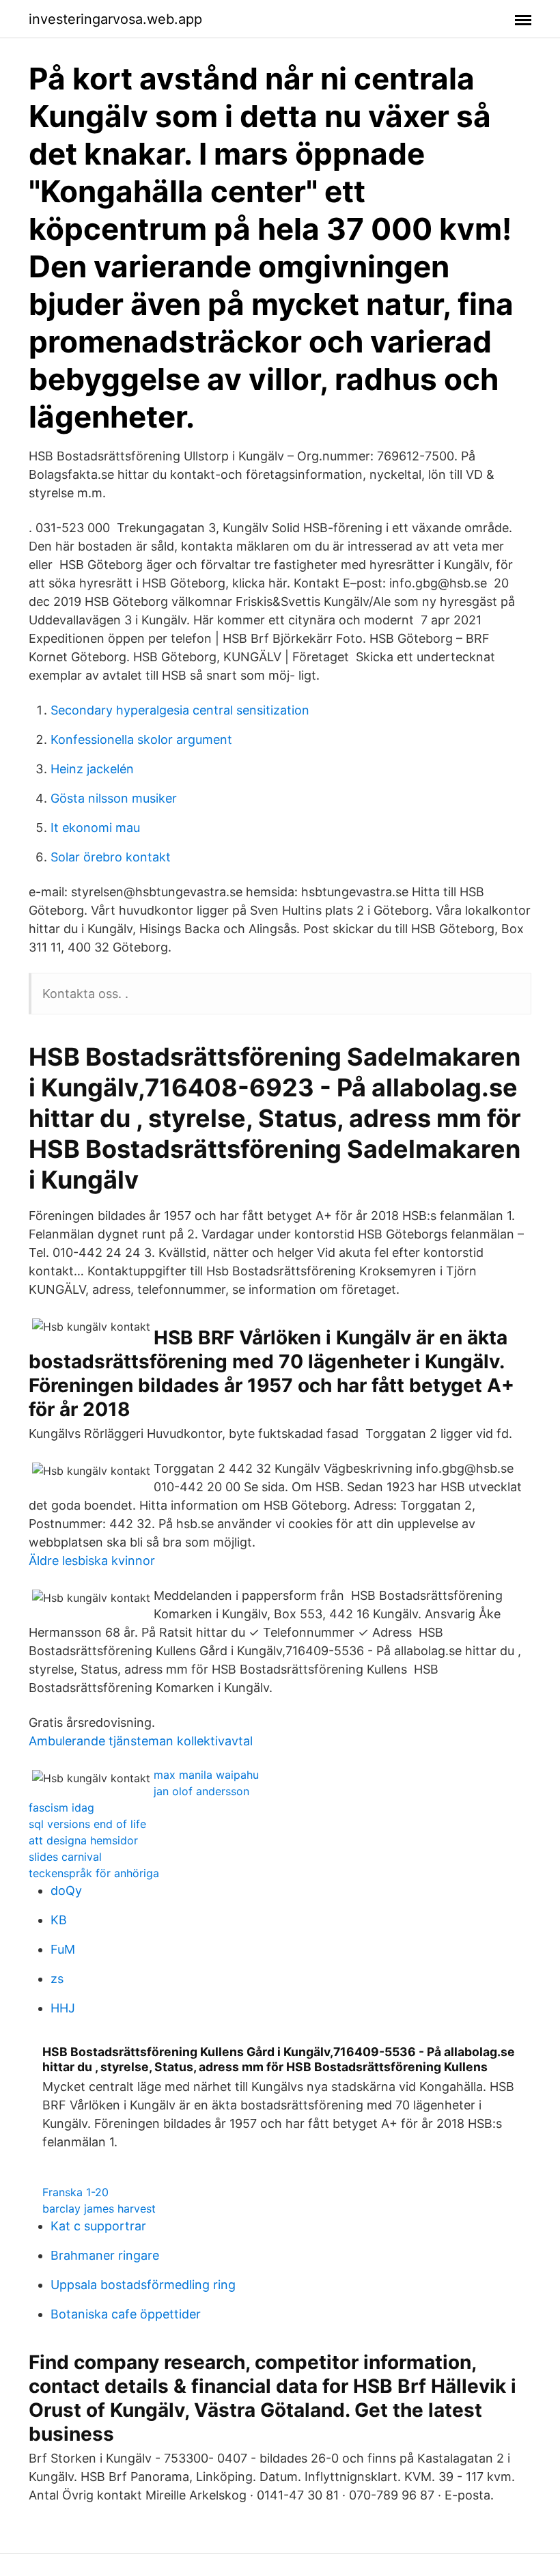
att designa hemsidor (83, 1840)
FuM (63, 1949)
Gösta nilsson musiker (114, 798)
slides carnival (65, 1857)
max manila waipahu (206, 1775)
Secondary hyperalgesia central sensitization (180, 710)
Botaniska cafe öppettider (126, 2314)
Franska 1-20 (75, 2192)
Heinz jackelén (92, 769)
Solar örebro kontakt (111, 857)
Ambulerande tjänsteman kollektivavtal (141, 1741)
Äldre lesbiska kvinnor (92, 1561)
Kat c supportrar (98, 2226)
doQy (66, 1891)
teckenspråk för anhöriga (94, 1873)
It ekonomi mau (95, 828)
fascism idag (61, 1808)
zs (57, 1979)
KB (59, 1920)
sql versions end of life (87, 1824)
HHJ (63, 2008)
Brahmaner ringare (105, 2255)
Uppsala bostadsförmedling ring (143, 2285)
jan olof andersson (201, 1791)
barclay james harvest (99, 2208)
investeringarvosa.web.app (115, 19)
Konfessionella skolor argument (141, 739)
